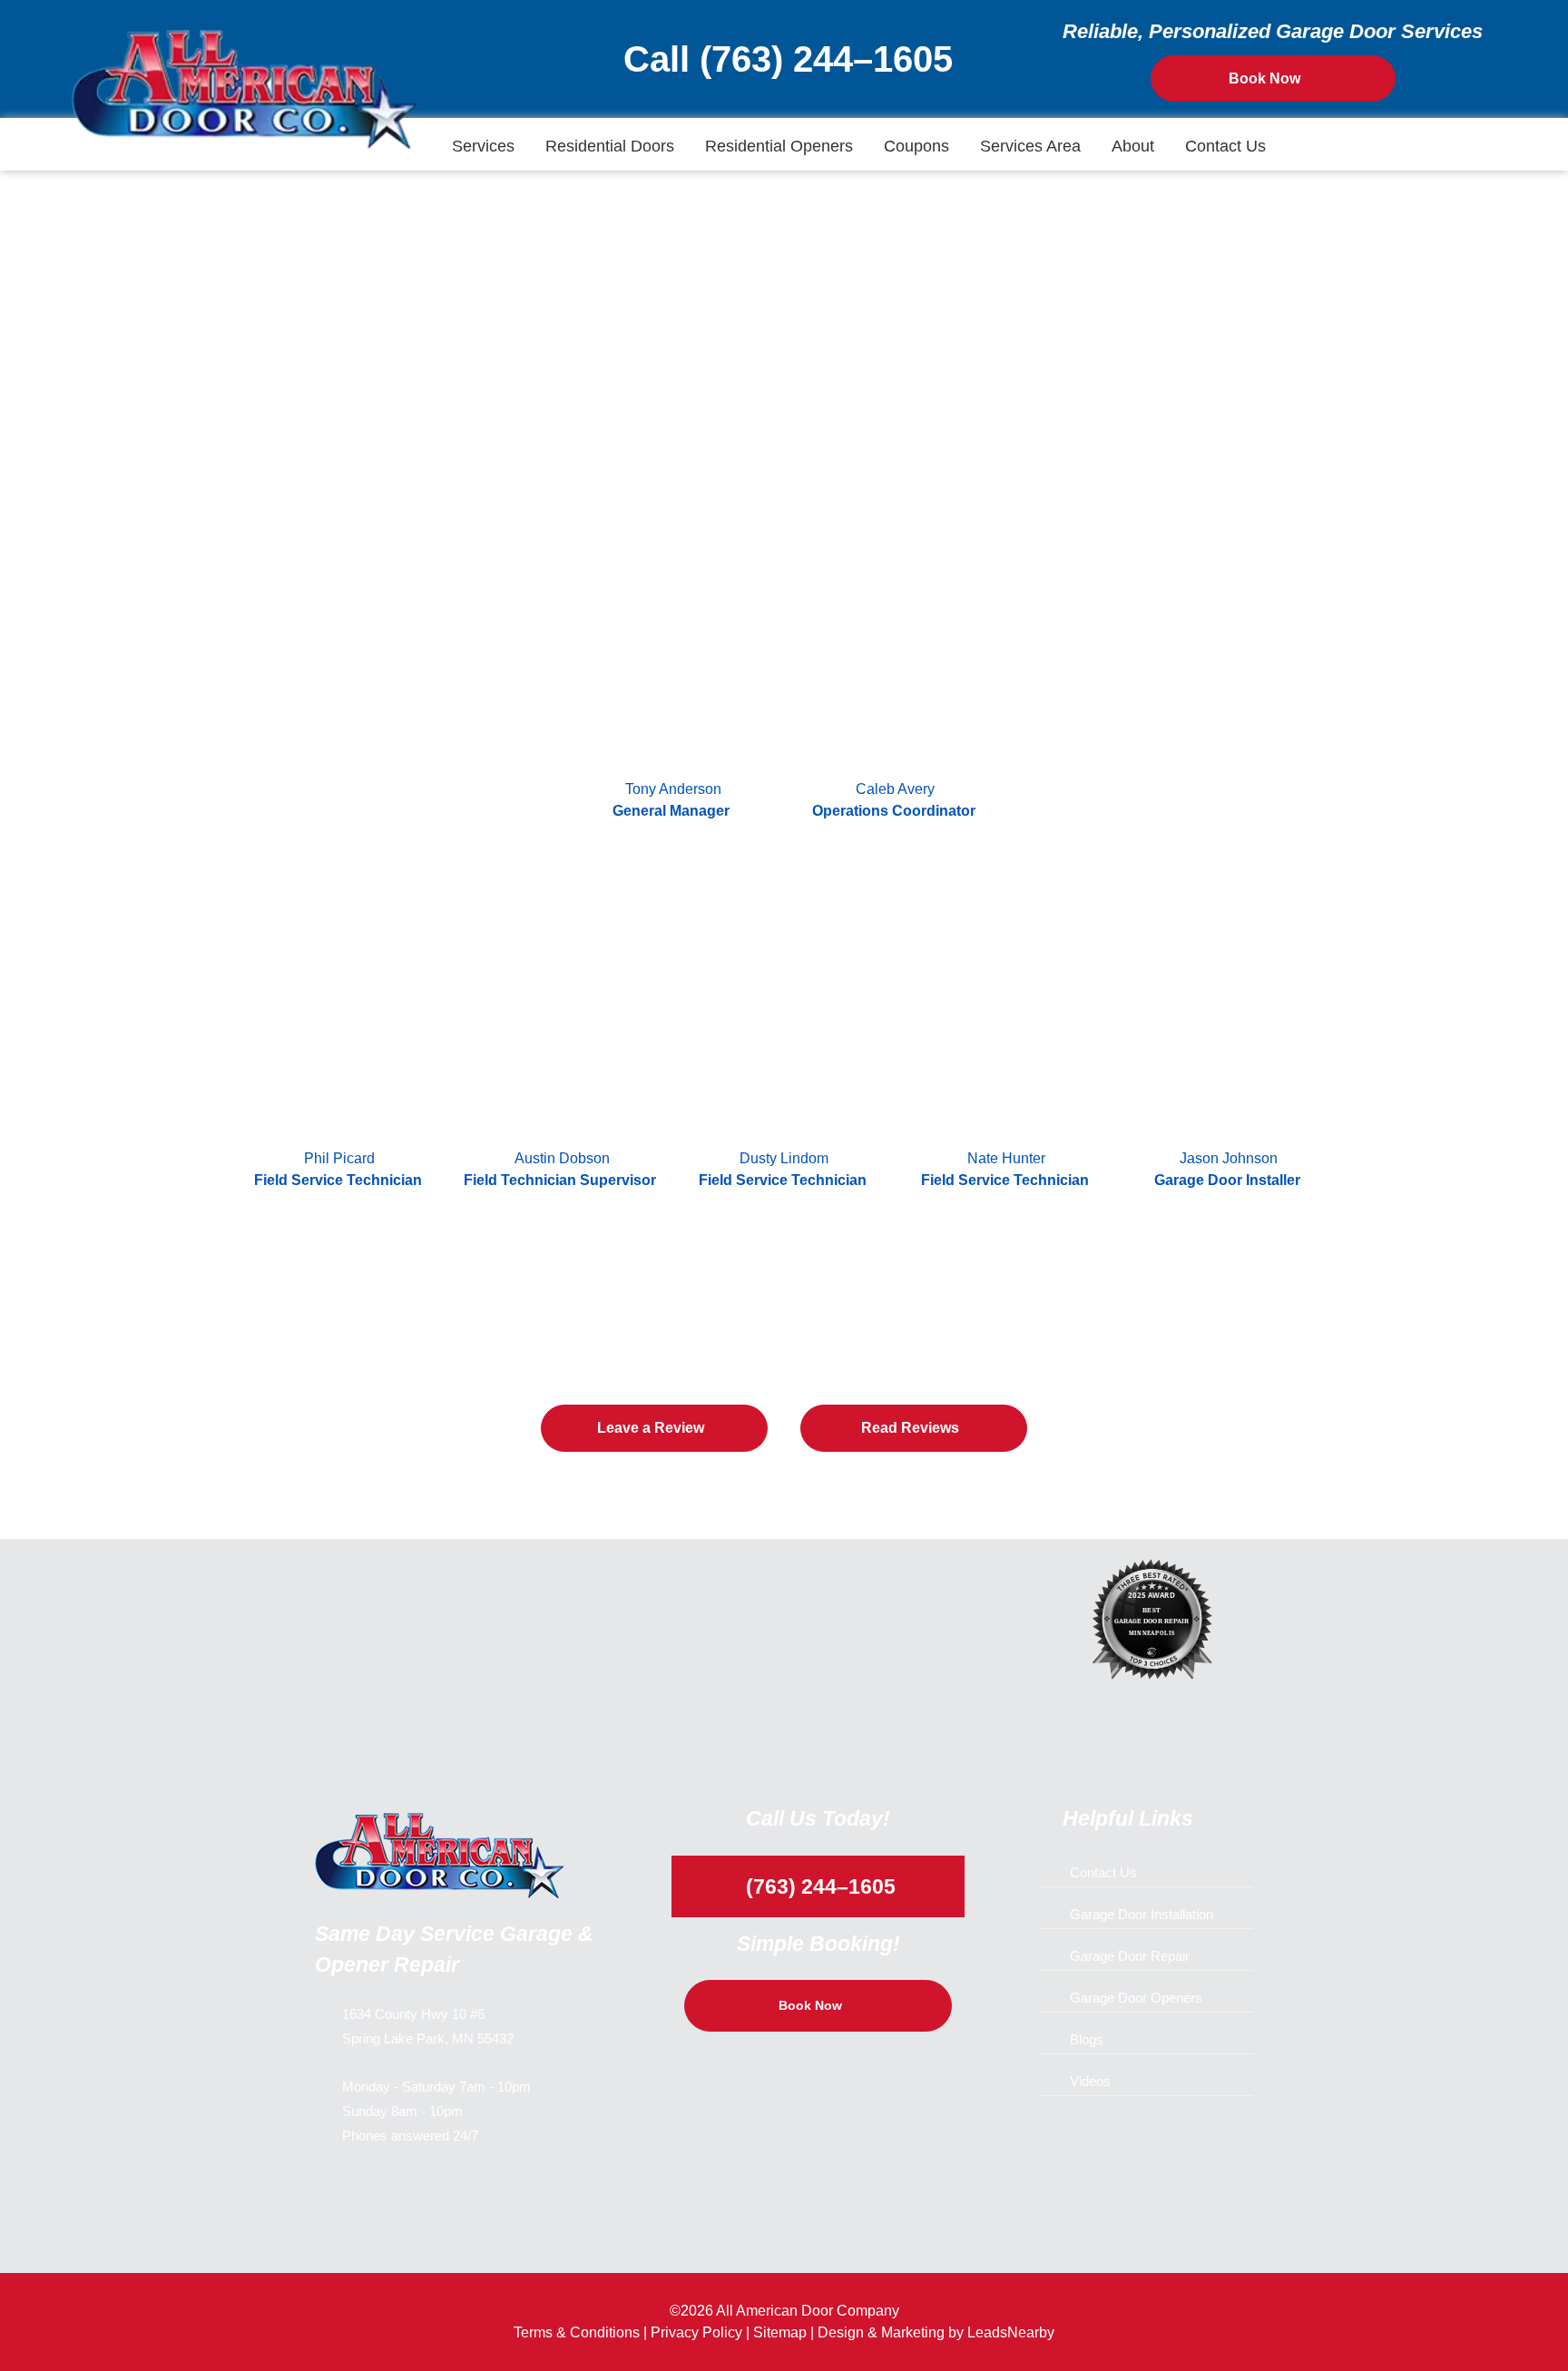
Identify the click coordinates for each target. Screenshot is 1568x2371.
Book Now (1264, 78)
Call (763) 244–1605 (783, 59)
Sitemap (780, 2332)
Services (483, 146)
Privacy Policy (696, 2332)
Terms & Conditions (577, 2332)
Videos (1090, 2081)
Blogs (1087, 2039)
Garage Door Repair (1130, 1956)
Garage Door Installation (1142, 1914)
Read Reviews (910, 1428)
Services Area (1030, 146)
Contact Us (1225, 146)
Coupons (916, 146)
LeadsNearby (1011, 2332)
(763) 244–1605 (818, 1886)
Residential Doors (610, 146)
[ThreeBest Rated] (1156, 1623)
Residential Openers (779, 146)
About (1133, 146)
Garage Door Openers (1136, 1998)
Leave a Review (651, 1428)
